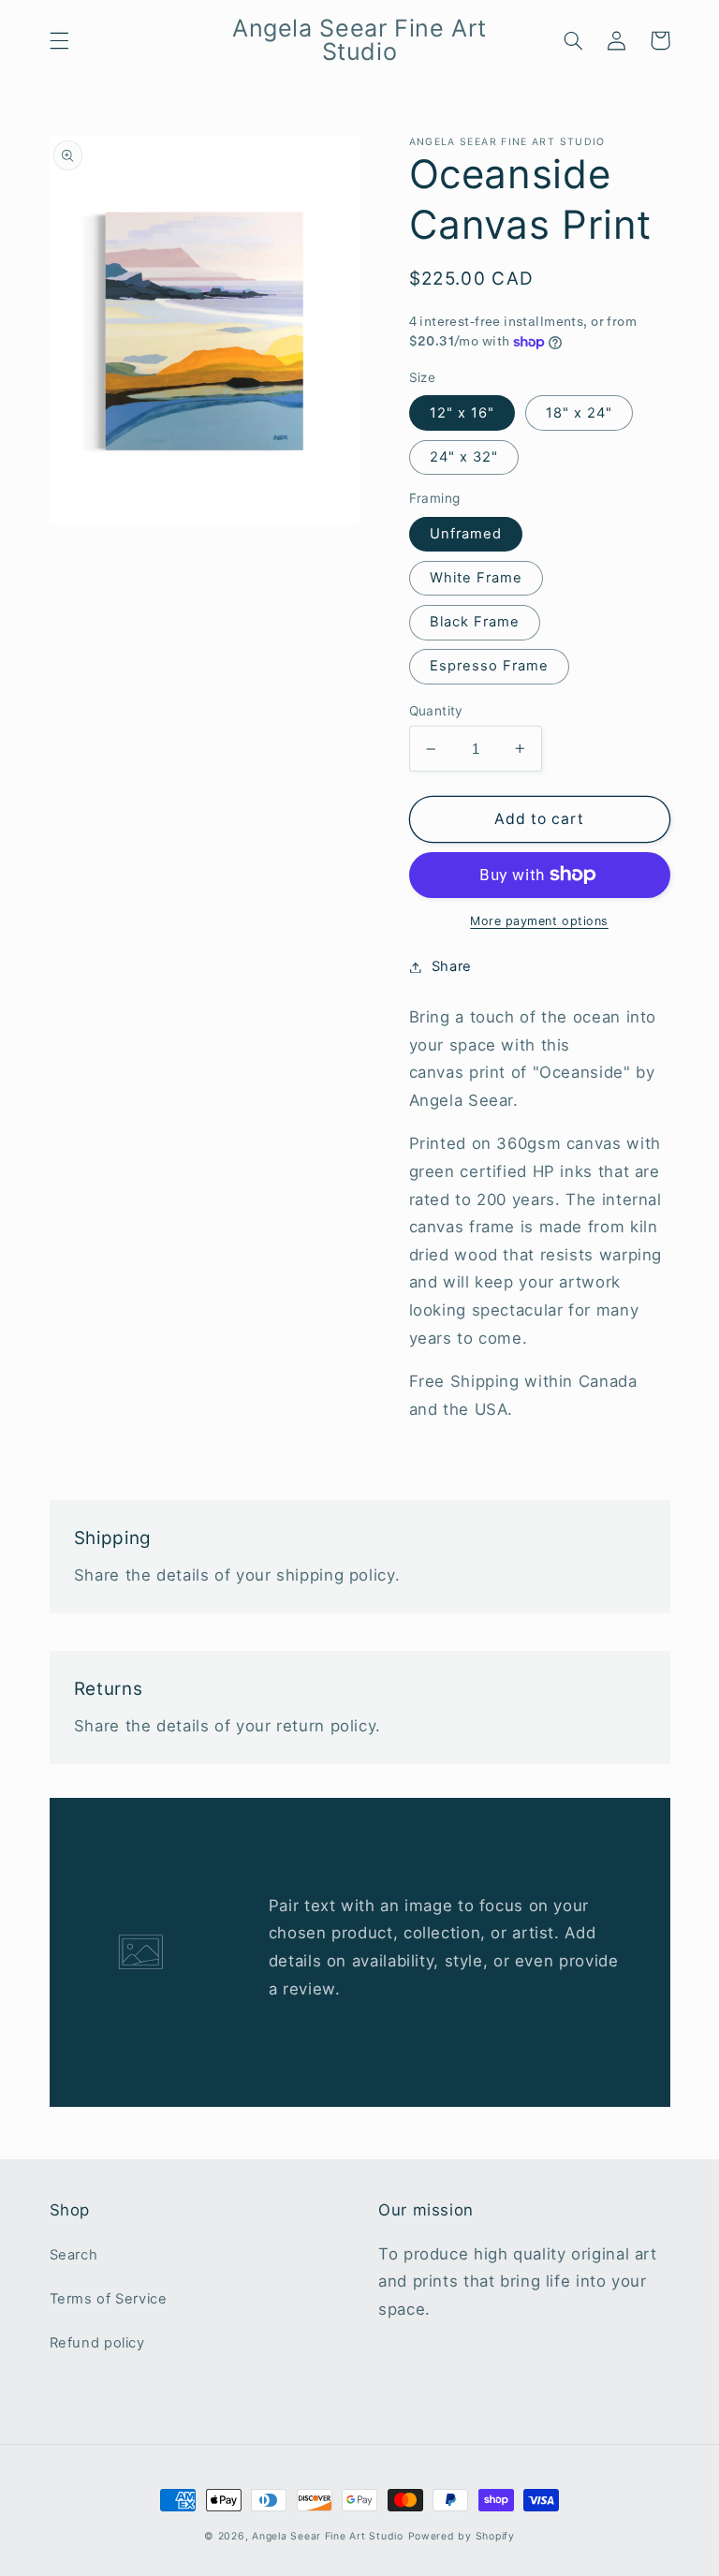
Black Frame (475, 622)
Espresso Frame (490, 666)
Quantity (436, 711)
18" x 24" (579, 413)
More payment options (539, 921)
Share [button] (452, 966)
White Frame (477, 578)
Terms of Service (109, 2299)
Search (74, 2255)
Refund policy (97, 2343)
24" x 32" (464, 457)
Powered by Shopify (462, 2536)
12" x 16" (462, 413)
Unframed (466, 534)
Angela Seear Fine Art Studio (328, 2536)
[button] (59, 40)
